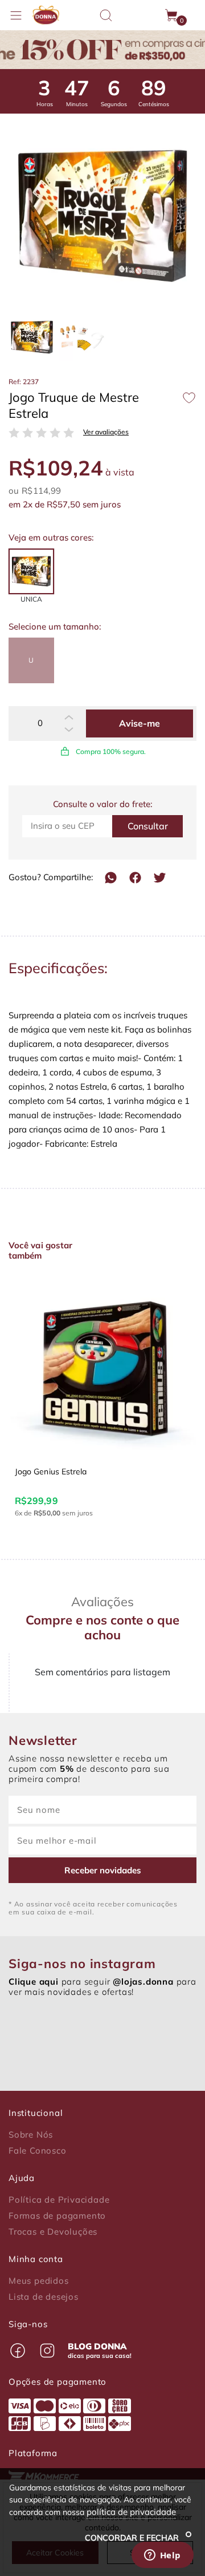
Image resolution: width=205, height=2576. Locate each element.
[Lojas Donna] (46, 15)
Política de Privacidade (59, 2200)
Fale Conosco (38, 2151)
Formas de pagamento (57, 2216)
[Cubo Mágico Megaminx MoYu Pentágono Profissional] (102, 1366)
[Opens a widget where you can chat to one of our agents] (162, 2556)
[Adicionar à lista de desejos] (189, 398)
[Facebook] (135, 878)
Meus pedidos (39, 2281)
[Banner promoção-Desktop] (102, 50)
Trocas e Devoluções (53, 2232)
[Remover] (69, 729)
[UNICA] (31, 571)
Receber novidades (103, 1870)
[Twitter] (160, 878)
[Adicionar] (69, 717)
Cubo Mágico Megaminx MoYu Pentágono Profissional (92, 1477)
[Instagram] (47, 2351)
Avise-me (140, 723)
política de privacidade (131, 2512)
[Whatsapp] (111, 878)
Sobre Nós (31, 2135)
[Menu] (16, 15)
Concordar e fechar (133, 2538)
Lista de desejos (44, 2297)
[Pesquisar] (106, 15)
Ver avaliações (106, 432)
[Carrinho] (172, 15)
